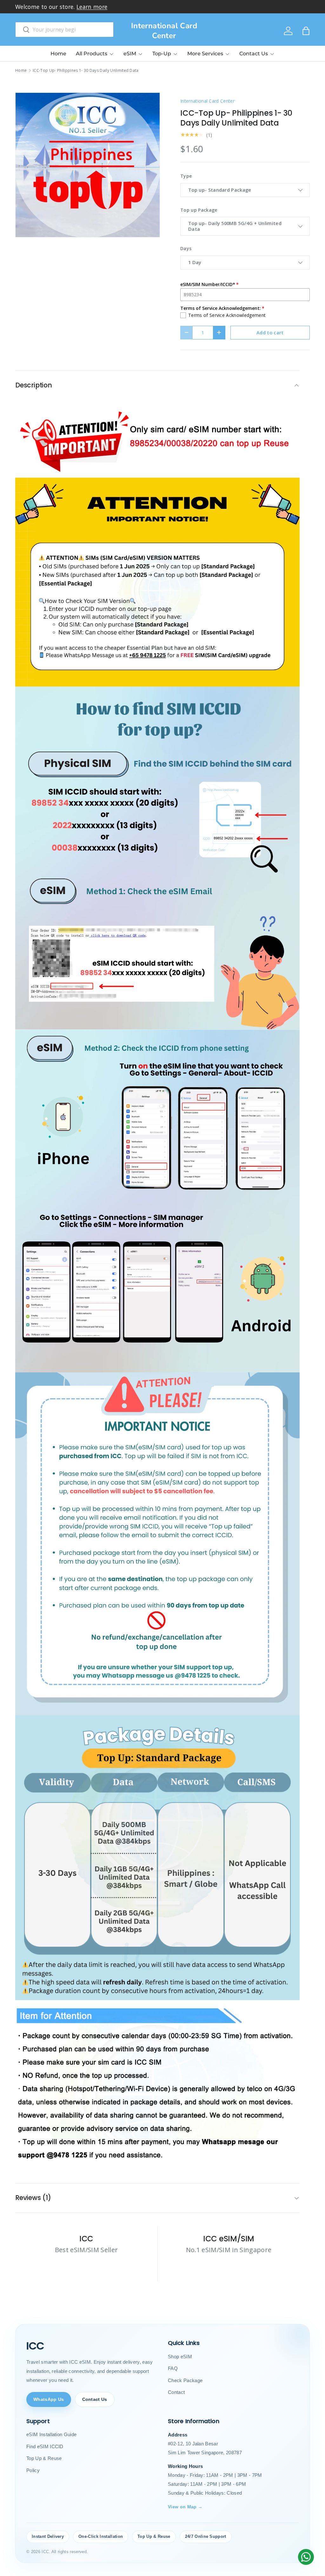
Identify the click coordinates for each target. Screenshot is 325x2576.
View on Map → (185, 2507)
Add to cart (270, 332)
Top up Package (199, 210)
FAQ (173, 2368)
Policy (33, 2470)
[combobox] (64, 30)
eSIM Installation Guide (51, 2434)
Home (58, 54)
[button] (306, 31)
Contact (176, 2392)
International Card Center (207, 101)
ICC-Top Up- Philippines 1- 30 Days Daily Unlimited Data (86, 71)
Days (186, 248)
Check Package (185, 2380)
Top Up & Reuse (44, 2458)
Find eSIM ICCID (45, 2446)
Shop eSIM (180, 2357)
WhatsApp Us (49, 2399)
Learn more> (112, 7)
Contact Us (95, 2399)
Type (186, 176)
